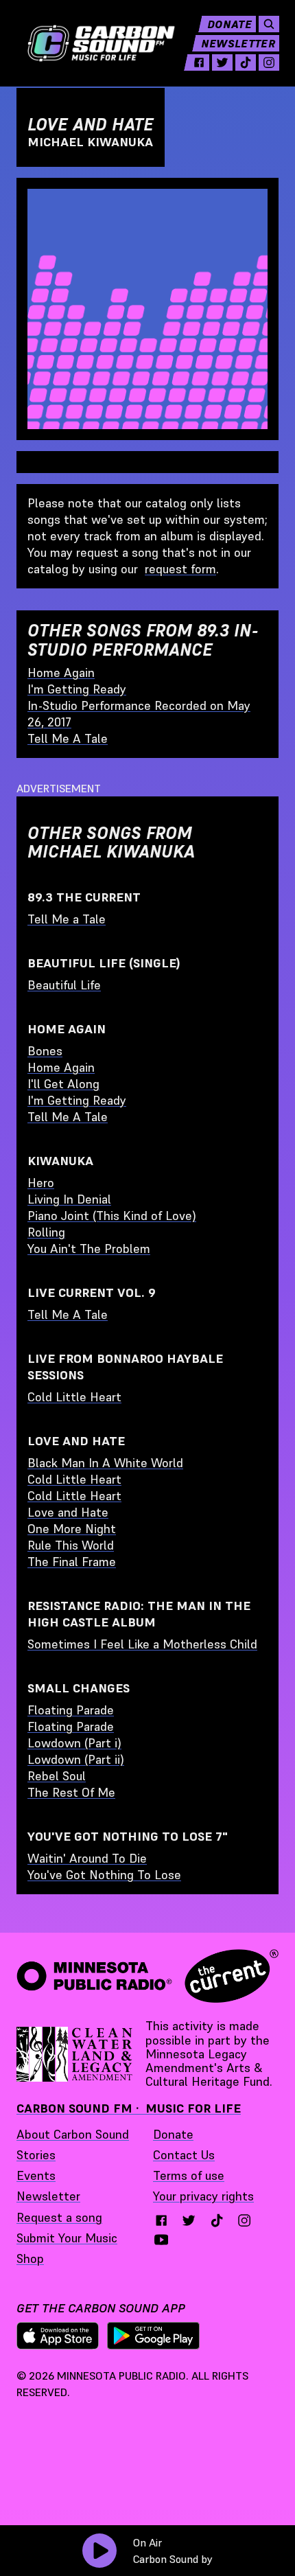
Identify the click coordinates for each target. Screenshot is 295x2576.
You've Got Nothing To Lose (104, 1875)
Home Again (61, 672)
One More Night (72, 1529)
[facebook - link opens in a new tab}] (161, 2220)
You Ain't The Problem (89, 1249)
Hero (41, 1183)
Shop (30, 2258)
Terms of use (189, 2175)
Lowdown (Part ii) (76, 1759)
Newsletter (238, 43)
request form (180, 569)
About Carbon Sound (73, 2134)
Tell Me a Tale (67, 919)
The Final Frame (72, 1562)
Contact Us (184, 2155)
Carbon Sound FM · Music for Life (129, 2108)
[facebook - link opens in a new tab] (199, 62)
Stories (36, 2155)
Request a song (59, 2217)
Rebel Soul (57, 1776)
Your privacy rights (203, 2196)
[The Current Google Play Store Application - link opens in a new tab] (154, 2336)
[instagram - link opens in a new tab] (269, 62)
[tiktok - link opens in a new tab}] (217, 2220)
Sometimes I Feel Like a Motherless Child (142, 1644)
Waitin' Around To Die (87, 1858)
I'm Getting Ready (77, 689)
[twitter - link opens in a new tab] (222, 62)
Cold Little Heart (74, 1397)
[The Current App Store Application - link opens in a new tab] (58, 2336)
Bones (45, 1051)
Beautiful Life (64, 985)
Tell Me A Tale (68, 738)
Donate (229, 24)
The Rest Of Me (71, 1792)
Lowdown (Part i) (74, 1743)
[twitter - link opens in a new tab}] (189, 2220)
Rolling (46, 1232)
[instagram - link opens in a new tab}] (244, 2220)
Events (36, 2175)
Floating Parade (71, 1710)
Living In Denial (69, 1199)
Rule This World (71, 1545)
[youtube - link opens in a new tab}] (161, 2240)
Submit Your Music (67, 2238)
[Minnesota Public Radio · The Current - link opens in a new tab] (147, 1976)
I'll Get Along (63, 1084)
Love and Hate (68, 1512)
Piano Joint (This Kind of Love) (112, 1216)
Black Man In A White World (105, 1463)
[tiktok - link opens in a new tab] (246, 62)
